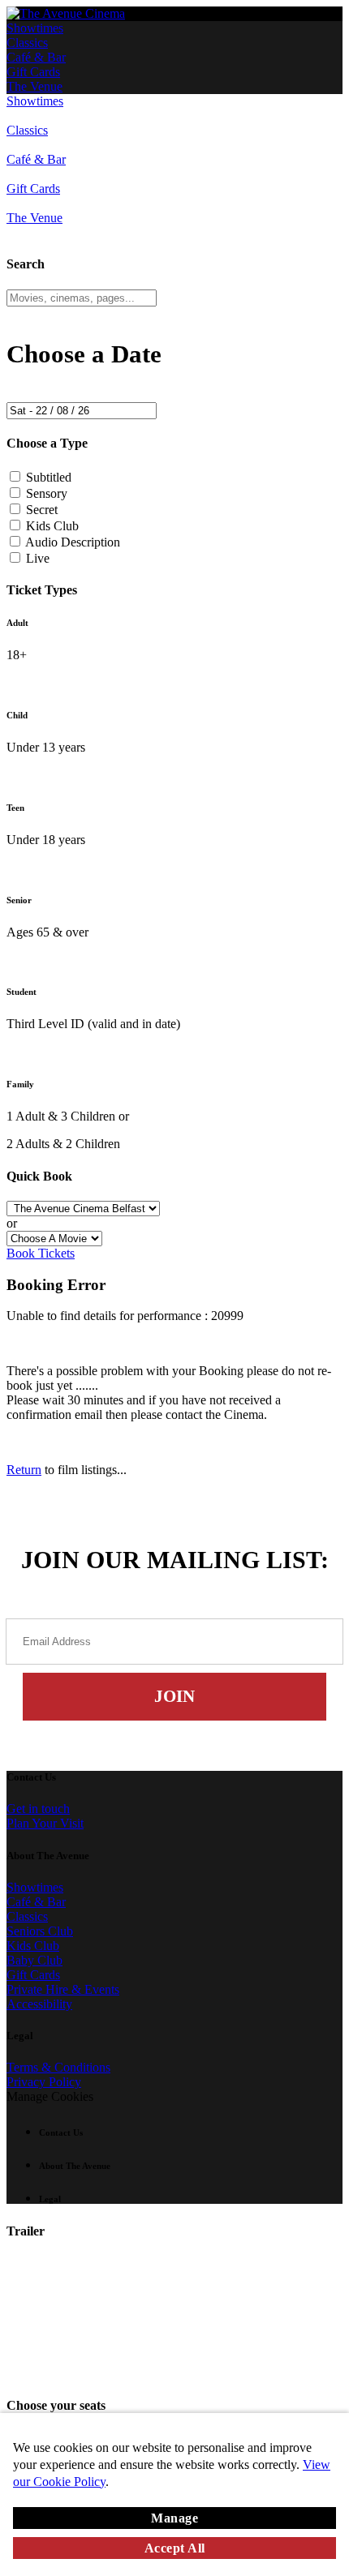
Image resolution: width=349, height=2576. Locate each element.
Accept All (175, 2548)
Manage (174, 2518)
